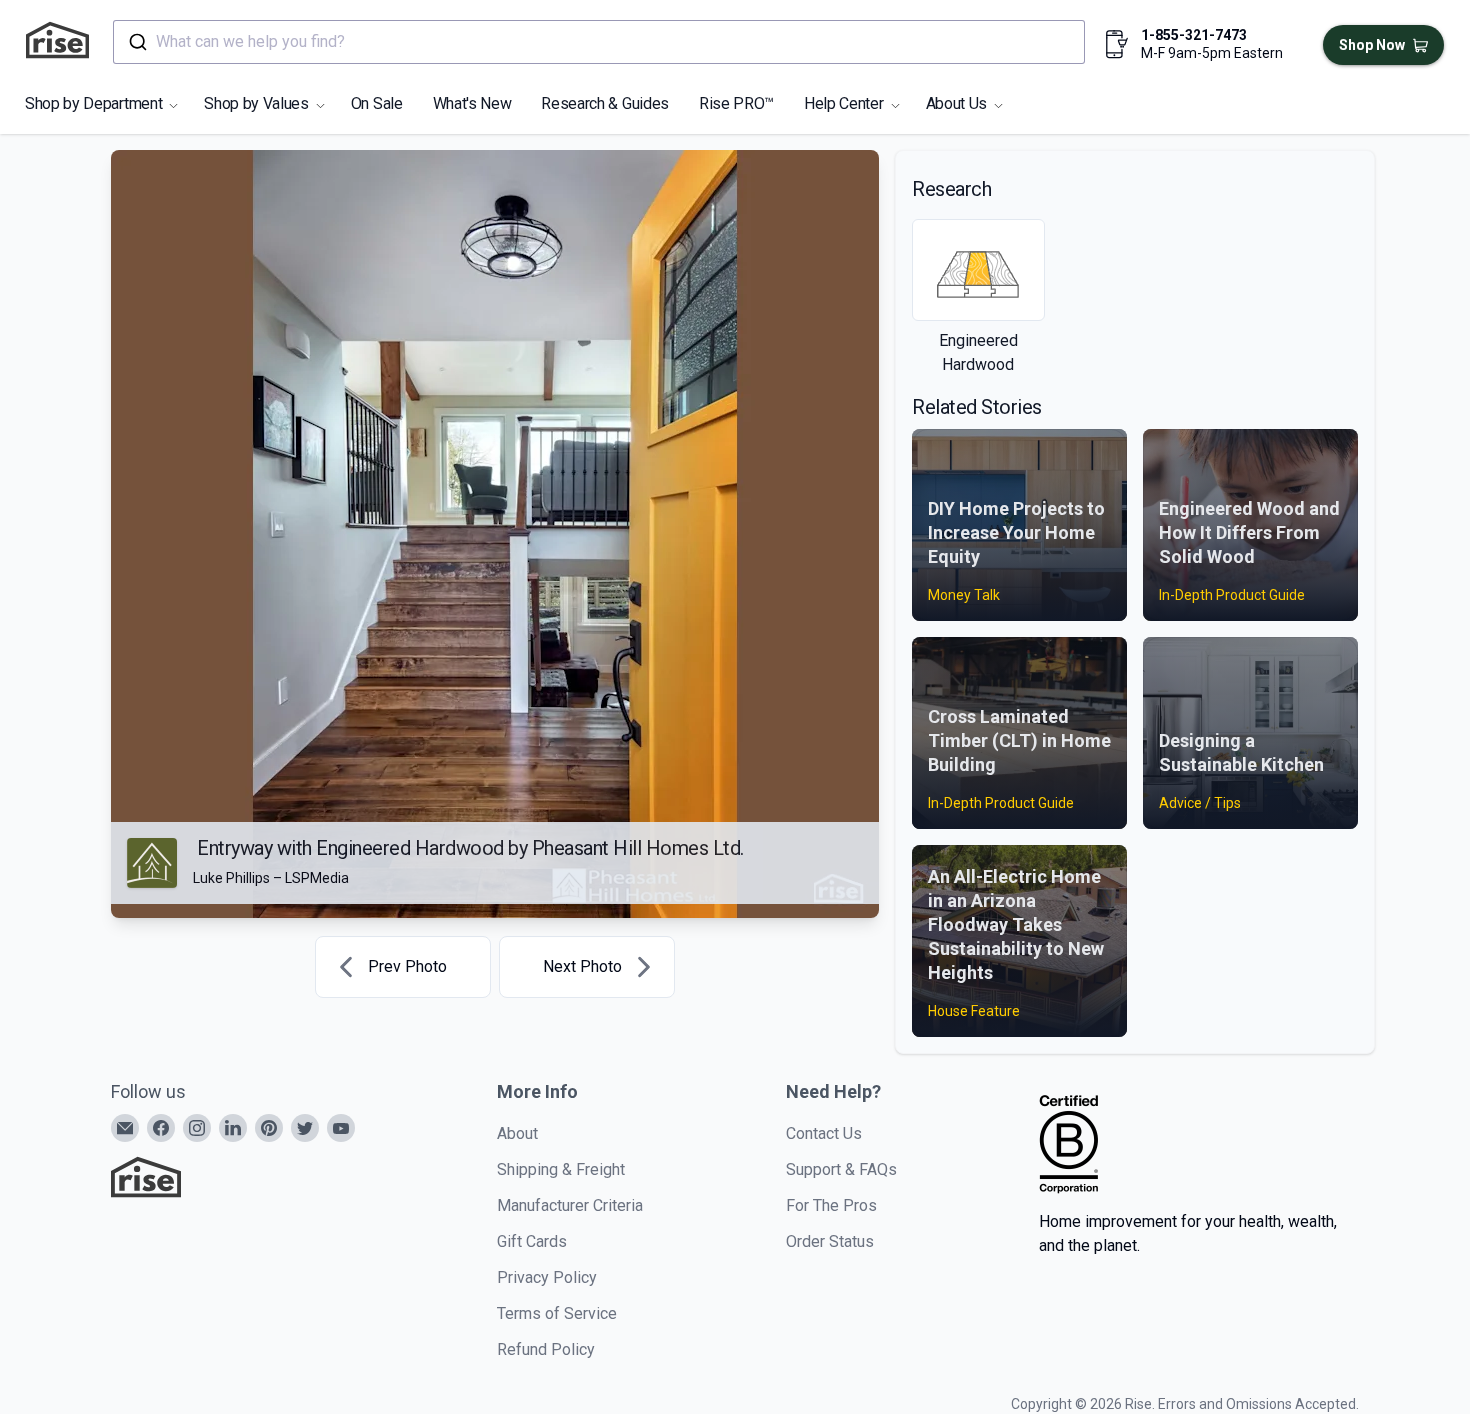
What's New (472, 103)
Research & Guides (605, 103)
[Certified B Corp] (1069, 1144)
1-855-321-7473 (1194, 35)
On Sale (377, 103)
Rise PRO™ (736, 103)
